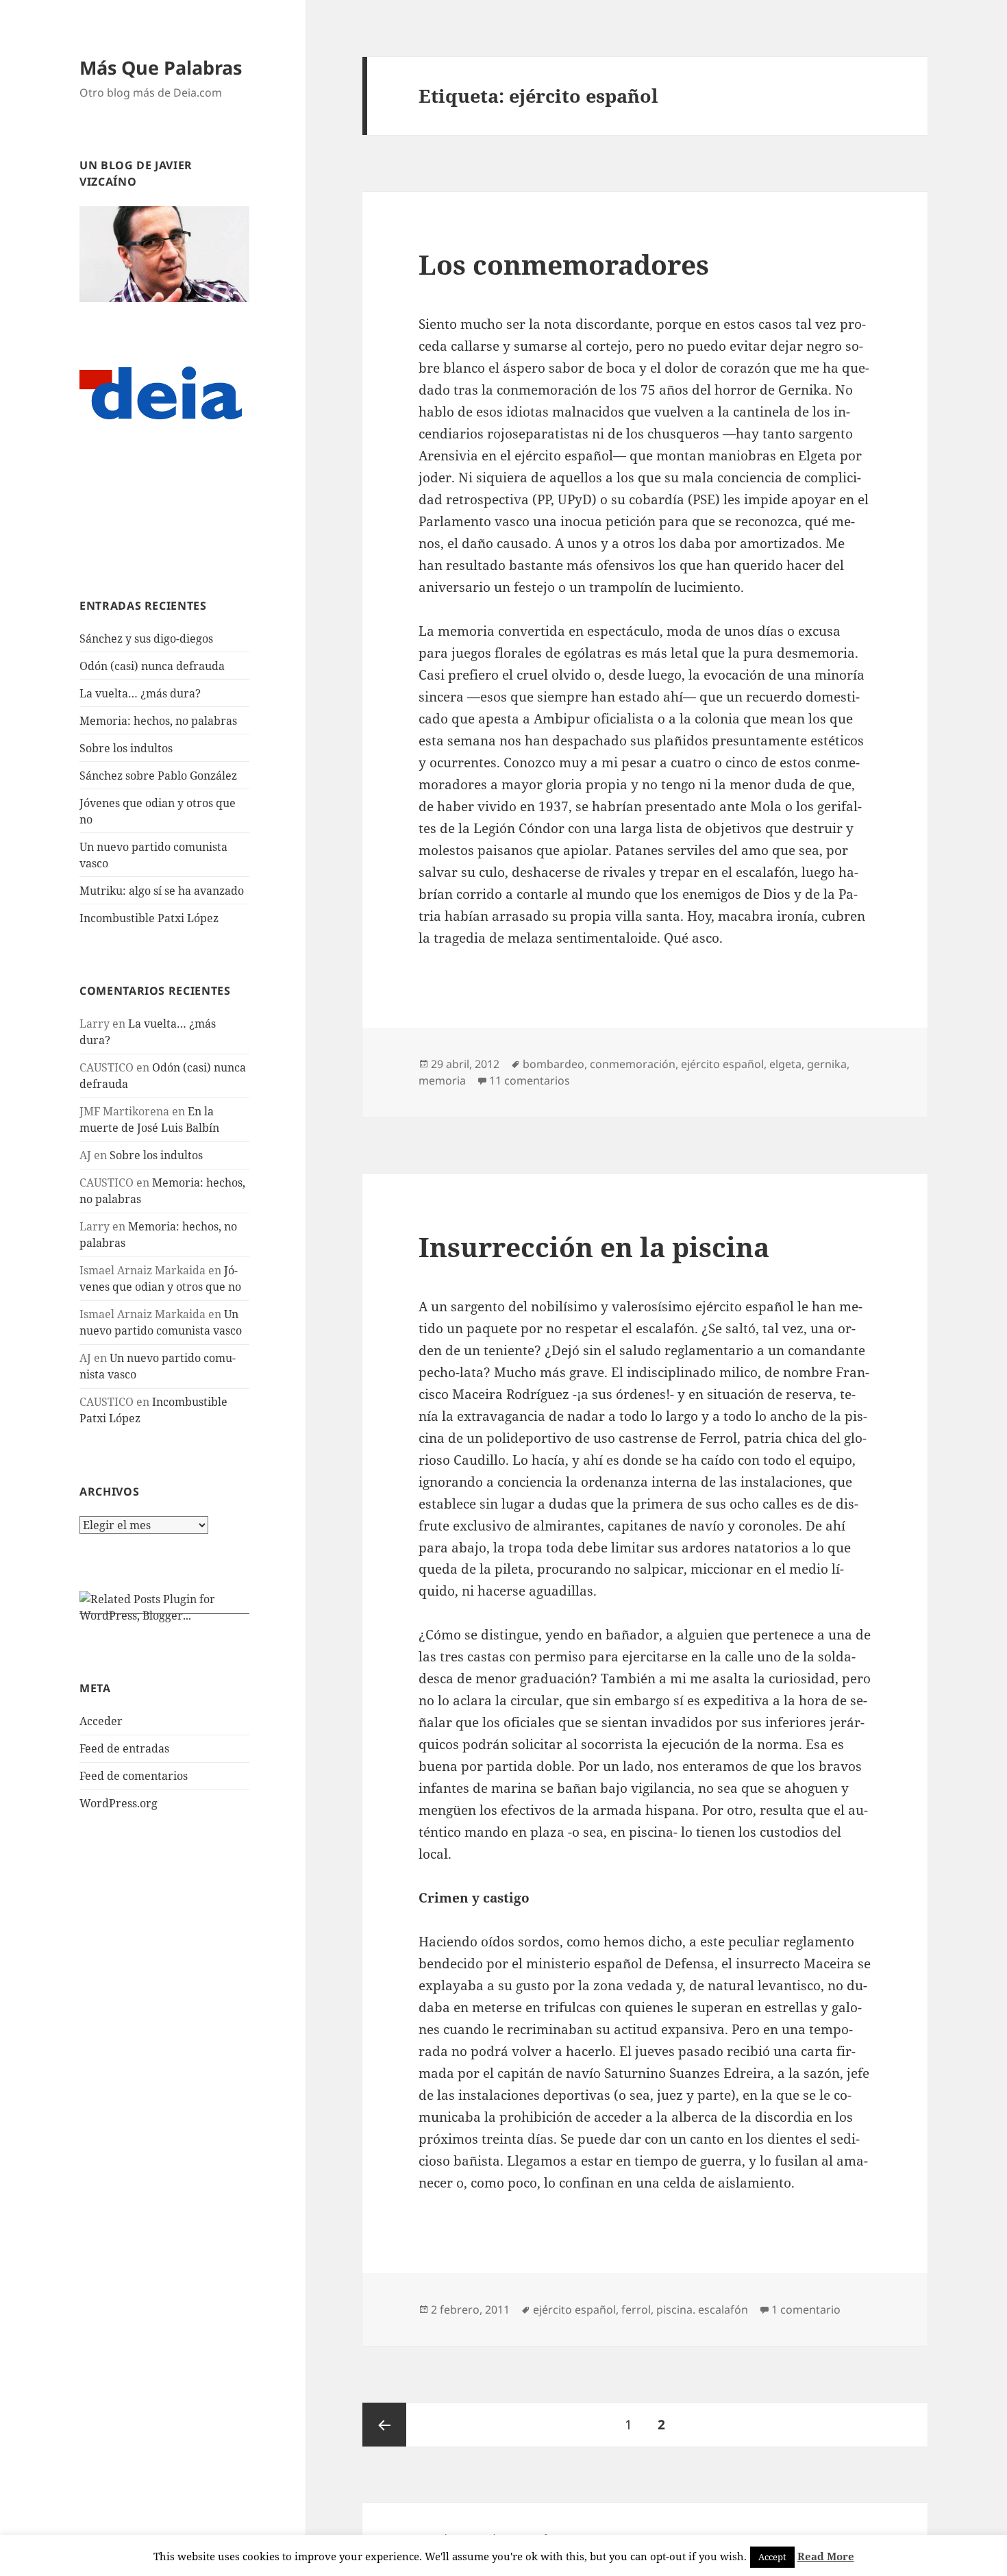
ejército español (722, 1064)
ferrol (636, 2309)
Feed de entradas (124, 1748)
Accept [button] (772, 2557)
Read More (826, 2556)
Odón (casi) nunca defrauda (152, 666)
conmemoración (633, 1064)
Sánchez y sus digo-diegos (146, 639)
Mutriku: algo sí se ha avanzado (162, 891)
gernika (827, 1064)
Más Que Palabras (161, 67)
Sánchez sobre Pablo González (158, 776)
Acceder (101, 1721)
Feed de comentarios (134, 1776)
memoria (442, 1080)
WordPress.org (119, 1803)
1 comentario (806, 2309)
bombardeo (554, 1064)
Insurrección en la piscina (594, 1247)
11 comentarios (530, 1080)
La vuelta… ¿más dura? (140, 693)
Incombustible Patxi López (149, 918)
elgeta (785, 1064)
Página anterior (384, 2425)
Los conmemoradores (564, 264)
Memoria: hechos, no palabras (158, 721)
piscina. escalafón (702, 2309)
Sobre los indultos (126, 748)
